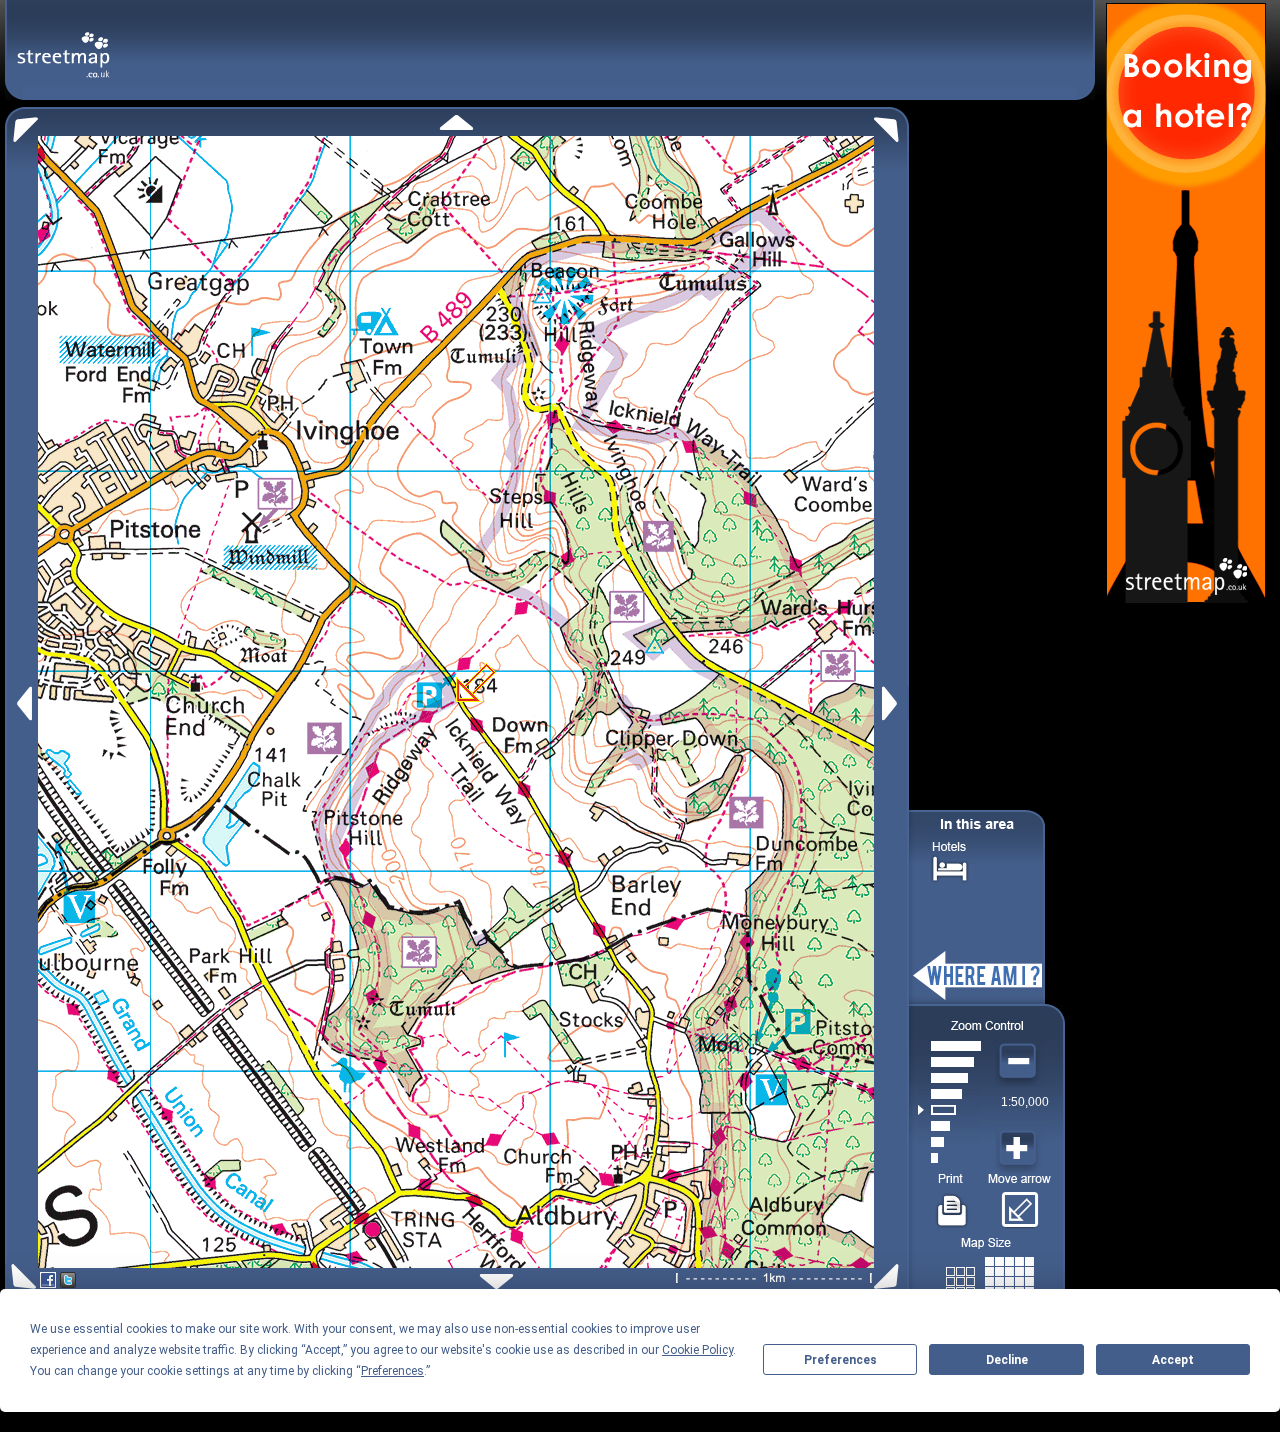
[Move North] (456, 122)
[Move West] (22, 703)
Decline (1007, 1360)
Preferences (840, 1360)
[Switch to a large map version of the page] (990, 1277)
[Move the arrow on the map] (1019, 1203)
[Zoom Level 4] (949, 1110)
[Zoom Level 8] (949, 1046)
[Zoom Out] (1020, 1062)
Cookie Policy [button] (697, 1350)
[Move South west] (20, 1276)
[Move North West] (21, 124)
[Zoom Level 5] (949, 1094)
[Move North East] (891, 124)
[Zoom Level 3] (949, 1126)
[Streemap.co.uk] (63, 43)
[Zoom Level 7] (949, 1062)
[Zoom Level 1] (949, 1158)
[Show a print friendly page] (952, 1203)
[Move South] (496, 1281)
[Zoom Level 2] (949, 1142)
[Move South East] (890, 1276)
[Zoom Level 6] (949, 1078)
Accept (1173, 1360)
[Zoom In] (1020, 1149)
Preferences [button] (392, 1371)
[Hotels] (950, 866)
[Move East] (892, 703)
